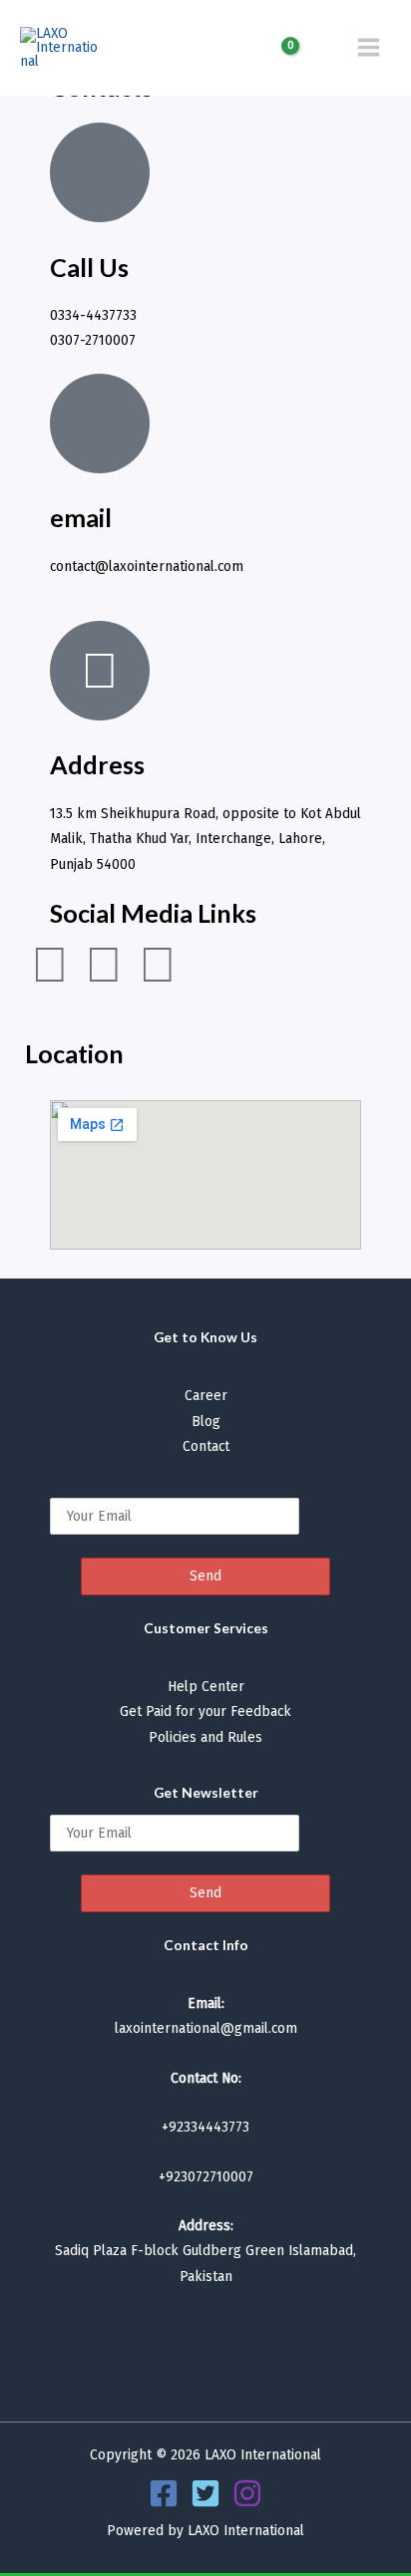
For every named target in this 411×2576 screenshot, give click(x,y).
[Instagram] (247, 2493)
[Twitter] (205, 2493)
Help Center (206, 1687)
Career (206, 1396)
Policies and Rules (205, 1737)
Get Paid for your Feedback (205, 1712)
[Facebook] (164, 2493)
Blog (206, 1422)
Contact (206, 1446)
